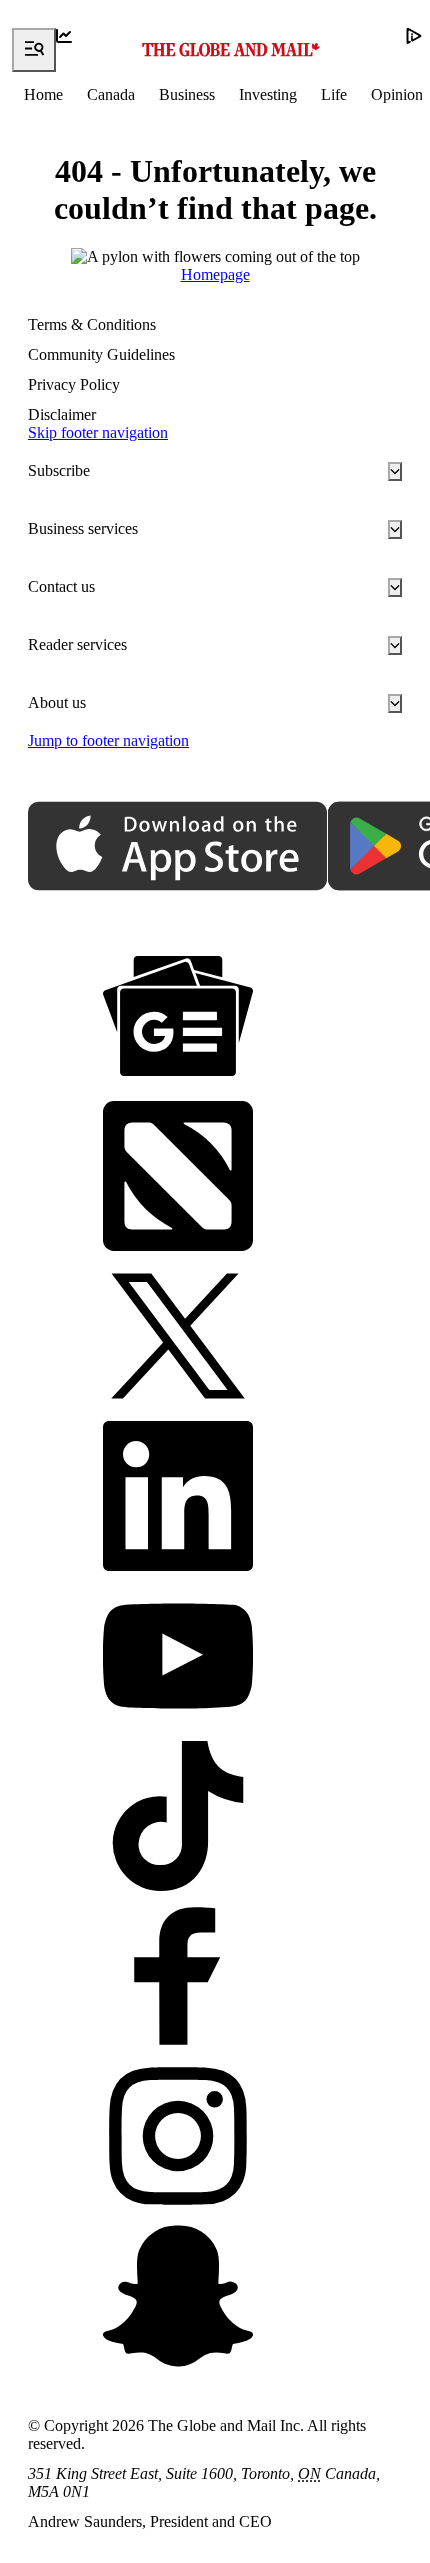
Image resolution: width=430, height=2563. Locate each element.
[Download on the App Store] (178, 848)
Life (334, 94)
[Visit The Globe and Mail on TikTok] (178, 1818)
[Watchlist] (78, 50)
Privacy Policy (74, 384)
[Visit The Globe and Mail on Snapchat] (178, 2298)
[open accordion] (395, 471)
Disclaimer (62, 414)
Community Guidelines (101, 354)
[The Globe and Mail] (231, 49)
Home (43, 94)
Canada (111, 94)
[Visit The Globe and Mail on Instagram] (178, 2138)
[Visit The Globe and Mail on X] (178, 1338)
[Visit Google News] (178, 1018)
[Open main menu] (34, 50)
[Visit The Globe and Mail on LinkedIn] (178, 1498)
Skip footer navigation (98, 432)
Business (187, 94)
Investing (268, 94)
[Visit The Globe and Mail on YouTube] (178, 1658)
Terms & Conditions (92, 324)
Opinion (397, 94)
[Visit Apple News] (178, 1178)
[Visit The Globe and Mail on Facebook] (178, 1978)
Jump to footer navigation (108, 740)
